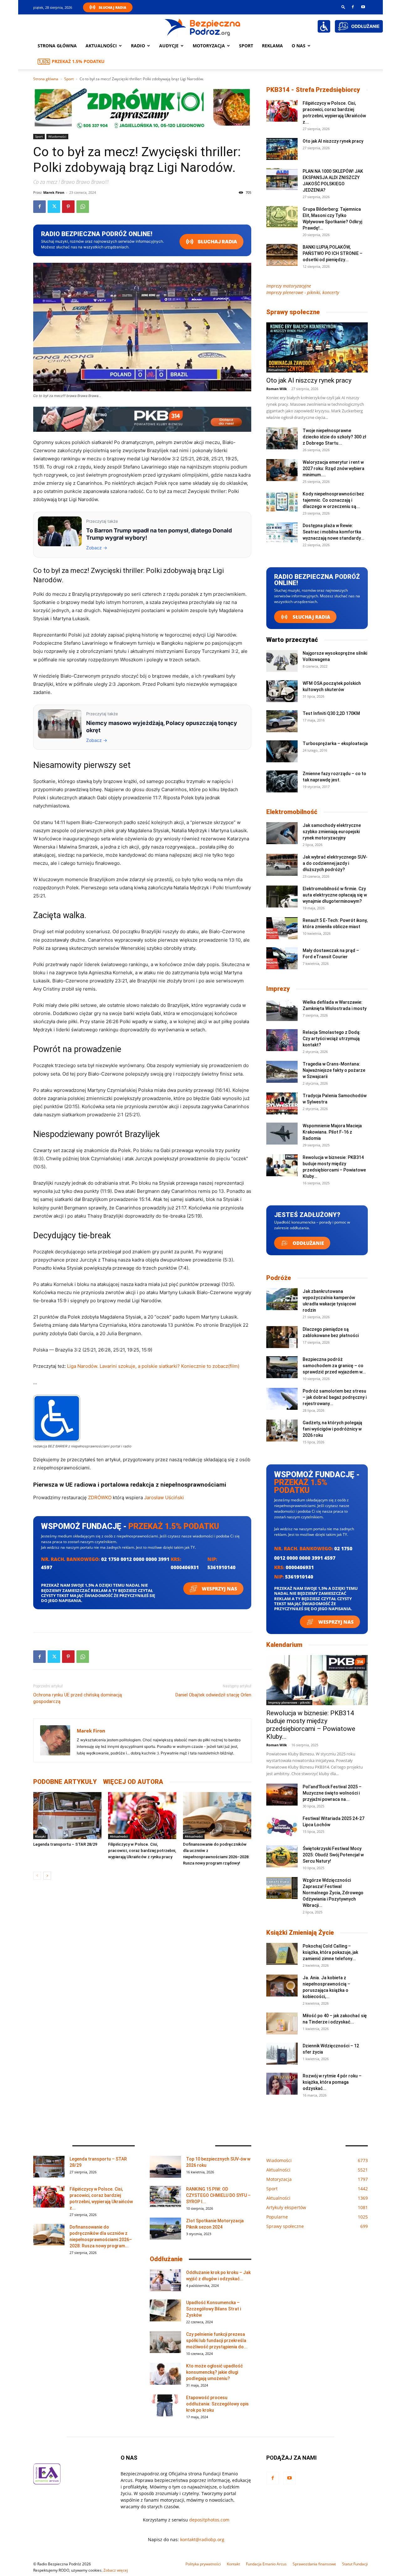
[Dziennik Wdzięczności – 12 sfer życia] (282, 2054)
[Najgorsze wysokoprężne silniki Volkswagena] (282, 661)
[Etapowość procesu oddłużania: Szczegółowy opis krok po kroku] (165, 2405)
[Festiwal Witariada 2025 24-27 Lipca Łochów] (282, 1826)
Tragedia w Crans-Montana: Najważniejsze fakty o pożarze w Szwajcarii (334, 1070)
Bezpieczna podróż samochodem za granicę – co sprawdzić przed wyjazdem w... (334, 1366)
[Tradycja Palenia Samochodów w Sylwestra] (282, 1103)
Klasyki (40, 1836)
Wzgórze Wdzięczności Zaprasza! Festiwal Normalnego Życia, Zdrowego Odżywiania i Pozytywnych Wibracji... (333, 1893)
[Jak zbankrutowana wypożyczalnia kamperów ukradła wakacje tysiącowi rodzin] (282, 1299)
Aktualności (101, 46)
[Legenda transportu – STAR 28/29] (67, 1816)
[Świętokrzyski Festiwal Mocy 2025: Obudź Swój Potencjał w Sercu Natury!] (282, 1856)
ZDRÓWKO (100, 1497)
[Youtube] (363, 7)
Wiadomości (57, 136)
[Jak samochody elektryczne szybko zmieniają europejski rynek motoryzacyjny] (282, 833)
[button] (343, 7)
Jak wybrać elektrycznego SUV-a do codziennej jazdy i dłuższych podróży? (335, 863)
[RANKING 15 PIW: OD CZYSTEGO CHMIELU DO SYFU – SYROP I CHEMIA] (165, 2197)
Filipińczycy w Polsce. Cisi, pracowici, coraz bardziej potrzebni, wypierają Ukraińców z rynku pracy (142, 1851)
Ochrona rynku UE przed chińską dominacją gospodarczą (78, 1698)
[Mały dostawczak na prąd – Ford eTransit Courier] (282, 958)
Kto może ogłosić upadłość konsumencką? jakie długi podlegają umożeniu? (214, 2372)
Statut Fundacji (355, 2564)
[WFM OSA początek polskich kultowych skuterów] (282, 691)
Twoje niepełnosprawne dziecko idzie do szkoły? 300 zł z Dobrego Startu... (334, 437)
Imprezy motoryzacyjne (289, 286)
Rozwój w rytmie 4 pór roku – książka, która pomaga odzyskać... (332, 2082)
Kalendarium (284, 1645)
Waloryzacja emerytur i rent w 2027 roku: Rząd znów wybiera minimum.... (333, 468)
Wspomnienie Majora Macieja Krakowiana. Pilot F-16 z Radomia (332, 1132)
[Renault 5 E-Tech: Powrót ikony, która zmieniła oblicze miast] (282, 928)
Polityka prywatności (203, 2564)
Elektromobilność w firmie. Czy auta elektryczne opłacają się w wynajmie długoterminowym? (335, 895)
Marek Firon (54, 192)
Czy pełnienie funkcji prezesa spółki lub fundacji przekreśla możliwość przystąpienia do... (217, 2341)
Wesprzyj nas (219, 1589)
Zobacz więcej (116, 2570)
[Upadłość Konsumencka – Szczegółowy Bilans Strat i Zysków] (165, 2310)
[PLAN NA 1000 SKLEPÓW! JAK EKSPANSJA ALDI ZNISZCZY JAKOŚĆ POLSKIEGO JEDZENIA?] (282, 179)
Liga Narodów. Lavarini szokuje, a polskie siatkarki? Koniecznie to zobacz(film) (153, 1366)
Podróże (279, 1278)
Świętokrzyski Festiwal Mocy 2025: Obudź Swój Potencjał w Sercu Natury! (333, 1855)
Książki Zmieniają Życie (300, 1933)
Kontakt (233, 2564)
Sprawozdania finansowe (314, 2564)
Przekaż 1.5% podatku (78, 61)
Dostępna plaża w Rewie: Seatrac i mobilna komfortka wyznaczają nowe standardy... (333, 532)
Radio (138, 46)
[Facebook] (353, 7)
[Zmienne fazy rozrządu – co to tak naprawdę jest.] (282, 781)
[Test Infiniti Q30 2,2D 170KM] (282, 721)
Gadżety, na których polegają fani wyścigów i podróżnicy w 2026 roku (332, 1429)
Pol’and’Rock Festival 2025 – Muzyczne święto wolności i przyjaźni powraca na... (332, 1793)
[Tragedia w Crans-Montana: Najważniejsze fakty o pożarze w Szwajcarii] (282, 1072)
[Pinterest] (68, 207)
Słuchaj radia (217, 242)
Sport (246, 46)
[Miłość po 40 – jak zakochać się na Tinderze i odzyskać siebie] (282, 2023)
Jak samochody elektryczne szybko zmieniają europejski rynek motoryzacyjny (332, 832)
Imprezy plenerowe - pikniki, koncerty (303, 292)
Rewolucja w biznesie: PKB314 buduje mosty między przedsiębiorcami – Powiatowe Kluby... (311, 1725)
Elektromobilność (292, 812)
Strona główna (57, 46)
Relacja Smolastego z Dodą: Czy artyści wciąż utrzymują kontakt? (332, 1039)
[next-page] (47, 1876)
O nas (299, 46)
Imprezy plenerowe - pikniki (289, 1702)
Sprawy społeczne (293, 312)
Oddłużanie (308, 1243)
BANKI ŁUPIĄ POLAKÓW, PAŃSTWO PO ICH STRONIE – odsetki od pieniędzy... (333, 253)
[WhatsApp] (83, 207)
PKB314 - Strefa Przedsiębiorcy (313, 90)
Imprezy (278, 989)
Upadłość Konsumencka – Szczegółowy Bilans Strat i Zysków (214, 2309)
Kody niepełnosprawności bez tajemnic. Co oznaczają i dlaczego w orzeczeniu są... (333, 500)
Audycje (169, 46)
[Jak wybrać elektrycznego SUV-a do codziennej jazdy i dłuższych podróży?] (282, 865)
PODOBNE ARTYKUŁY (65, 1782)
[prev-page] (37, 1876)
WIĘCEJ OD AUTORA (133, 1782)
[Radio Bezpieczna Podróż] (203, 27)
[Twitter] (54, 207)
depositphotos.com (209, 2520)
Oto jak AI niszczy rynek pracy (333, 141)
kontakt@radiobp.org (202, 2539)
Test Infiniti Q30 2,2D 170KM (331, 713)
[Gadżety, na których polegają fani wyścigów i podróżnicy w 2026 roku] (282, 1431)
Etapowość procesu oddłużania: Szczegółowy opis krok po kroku (217, 2404)
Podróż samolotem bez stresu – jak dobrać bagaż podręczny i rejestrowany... (335, 1397)
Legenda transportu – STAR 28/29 (65, 1844)
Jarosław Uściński (164, 1497)
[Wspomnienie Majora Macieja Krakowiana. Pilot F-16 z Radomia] (282, 1134)
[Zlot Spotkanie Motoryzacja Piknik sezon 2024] (165, 2229)
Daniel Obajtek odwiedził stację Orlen (213, 1695)
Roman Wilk (277, 389)
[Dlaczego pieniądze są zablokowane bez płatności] (282, 1337)
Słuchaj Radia (112, 7)
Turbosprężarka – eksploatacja (335, 743)
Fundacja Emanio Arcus (266, 2564)
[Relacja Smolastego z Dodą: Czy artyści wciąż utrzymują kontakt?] (282, 1040)
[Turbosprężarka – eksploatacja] (282, 751)
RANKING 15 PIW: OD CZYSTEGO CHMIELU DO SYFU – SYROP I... (218, 2195)
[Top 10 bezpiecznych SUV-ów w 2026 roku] (165, 2167)
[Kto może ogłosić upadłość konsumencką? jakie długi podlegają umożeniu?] (165, 2374)
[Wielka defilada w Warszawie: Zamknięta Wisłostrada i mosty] (282, 1010)
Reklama (272, 46)
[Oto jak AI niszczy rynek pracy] (282, 149)
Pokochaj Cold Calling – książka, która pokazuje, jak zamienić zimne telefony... (330, 1952)
